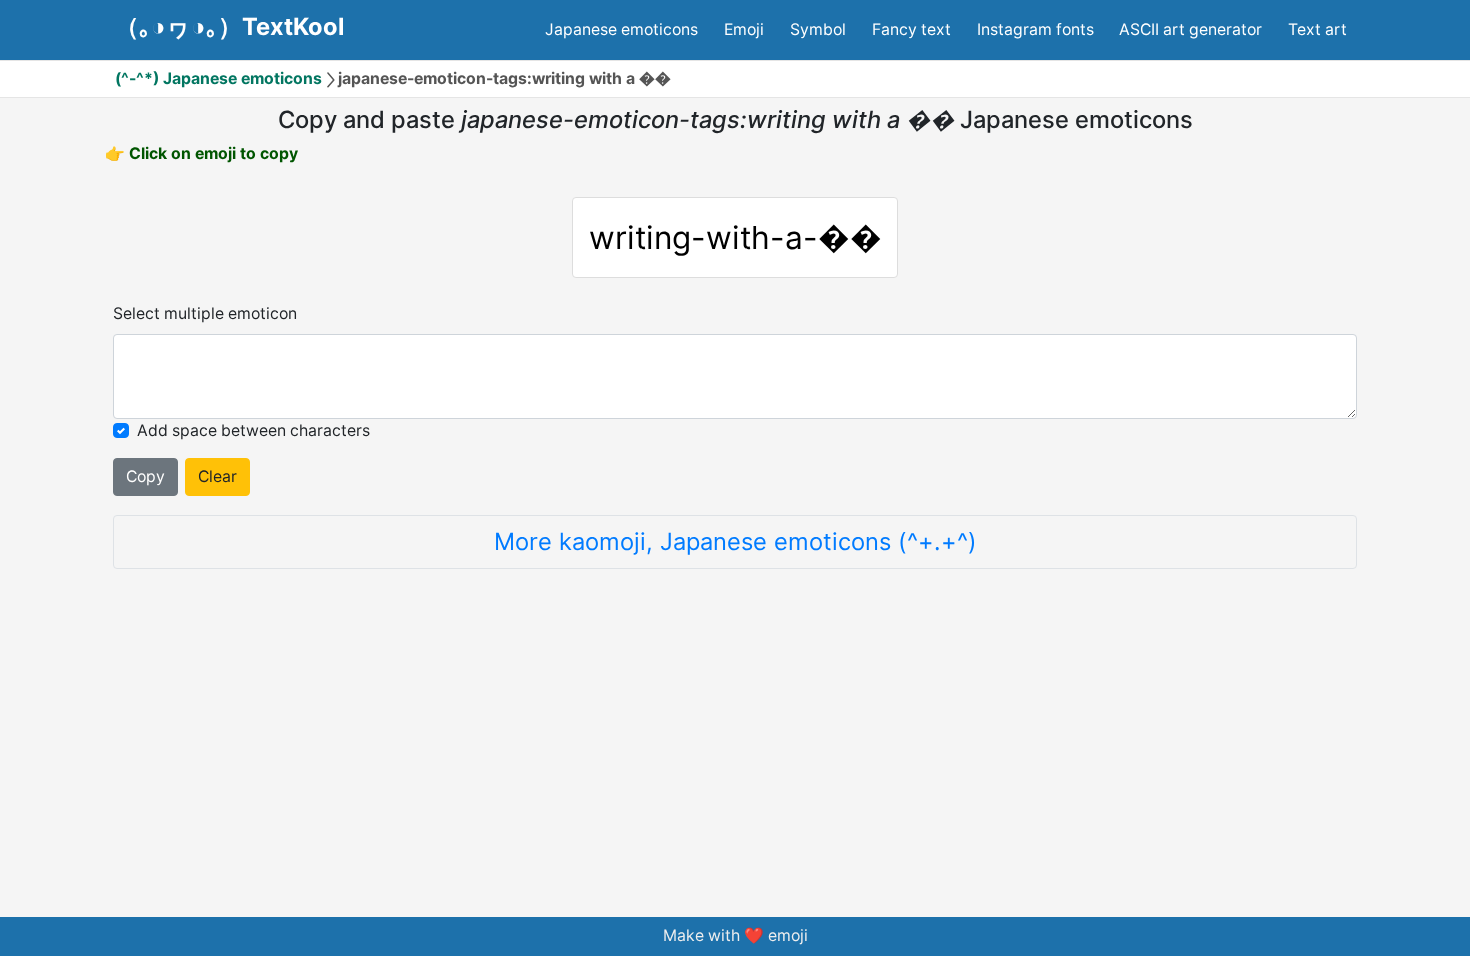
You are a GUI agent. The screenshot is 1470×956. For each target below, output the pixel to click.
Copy (145, 476)
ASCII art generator (1190, 29)
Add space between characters (253, 430)
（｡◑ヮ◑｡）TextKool (229, 27)
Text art (1317, 29)
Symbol (818, 29)
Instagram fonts (1035, 29)
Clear (217, 476)
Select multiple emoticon (205, 313)
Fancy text (911, 29)
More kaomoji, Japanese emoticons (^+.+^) (735, 541)
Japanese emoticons (621, 29)
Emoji (744, 29)
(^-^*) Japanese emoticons (218, 78)
